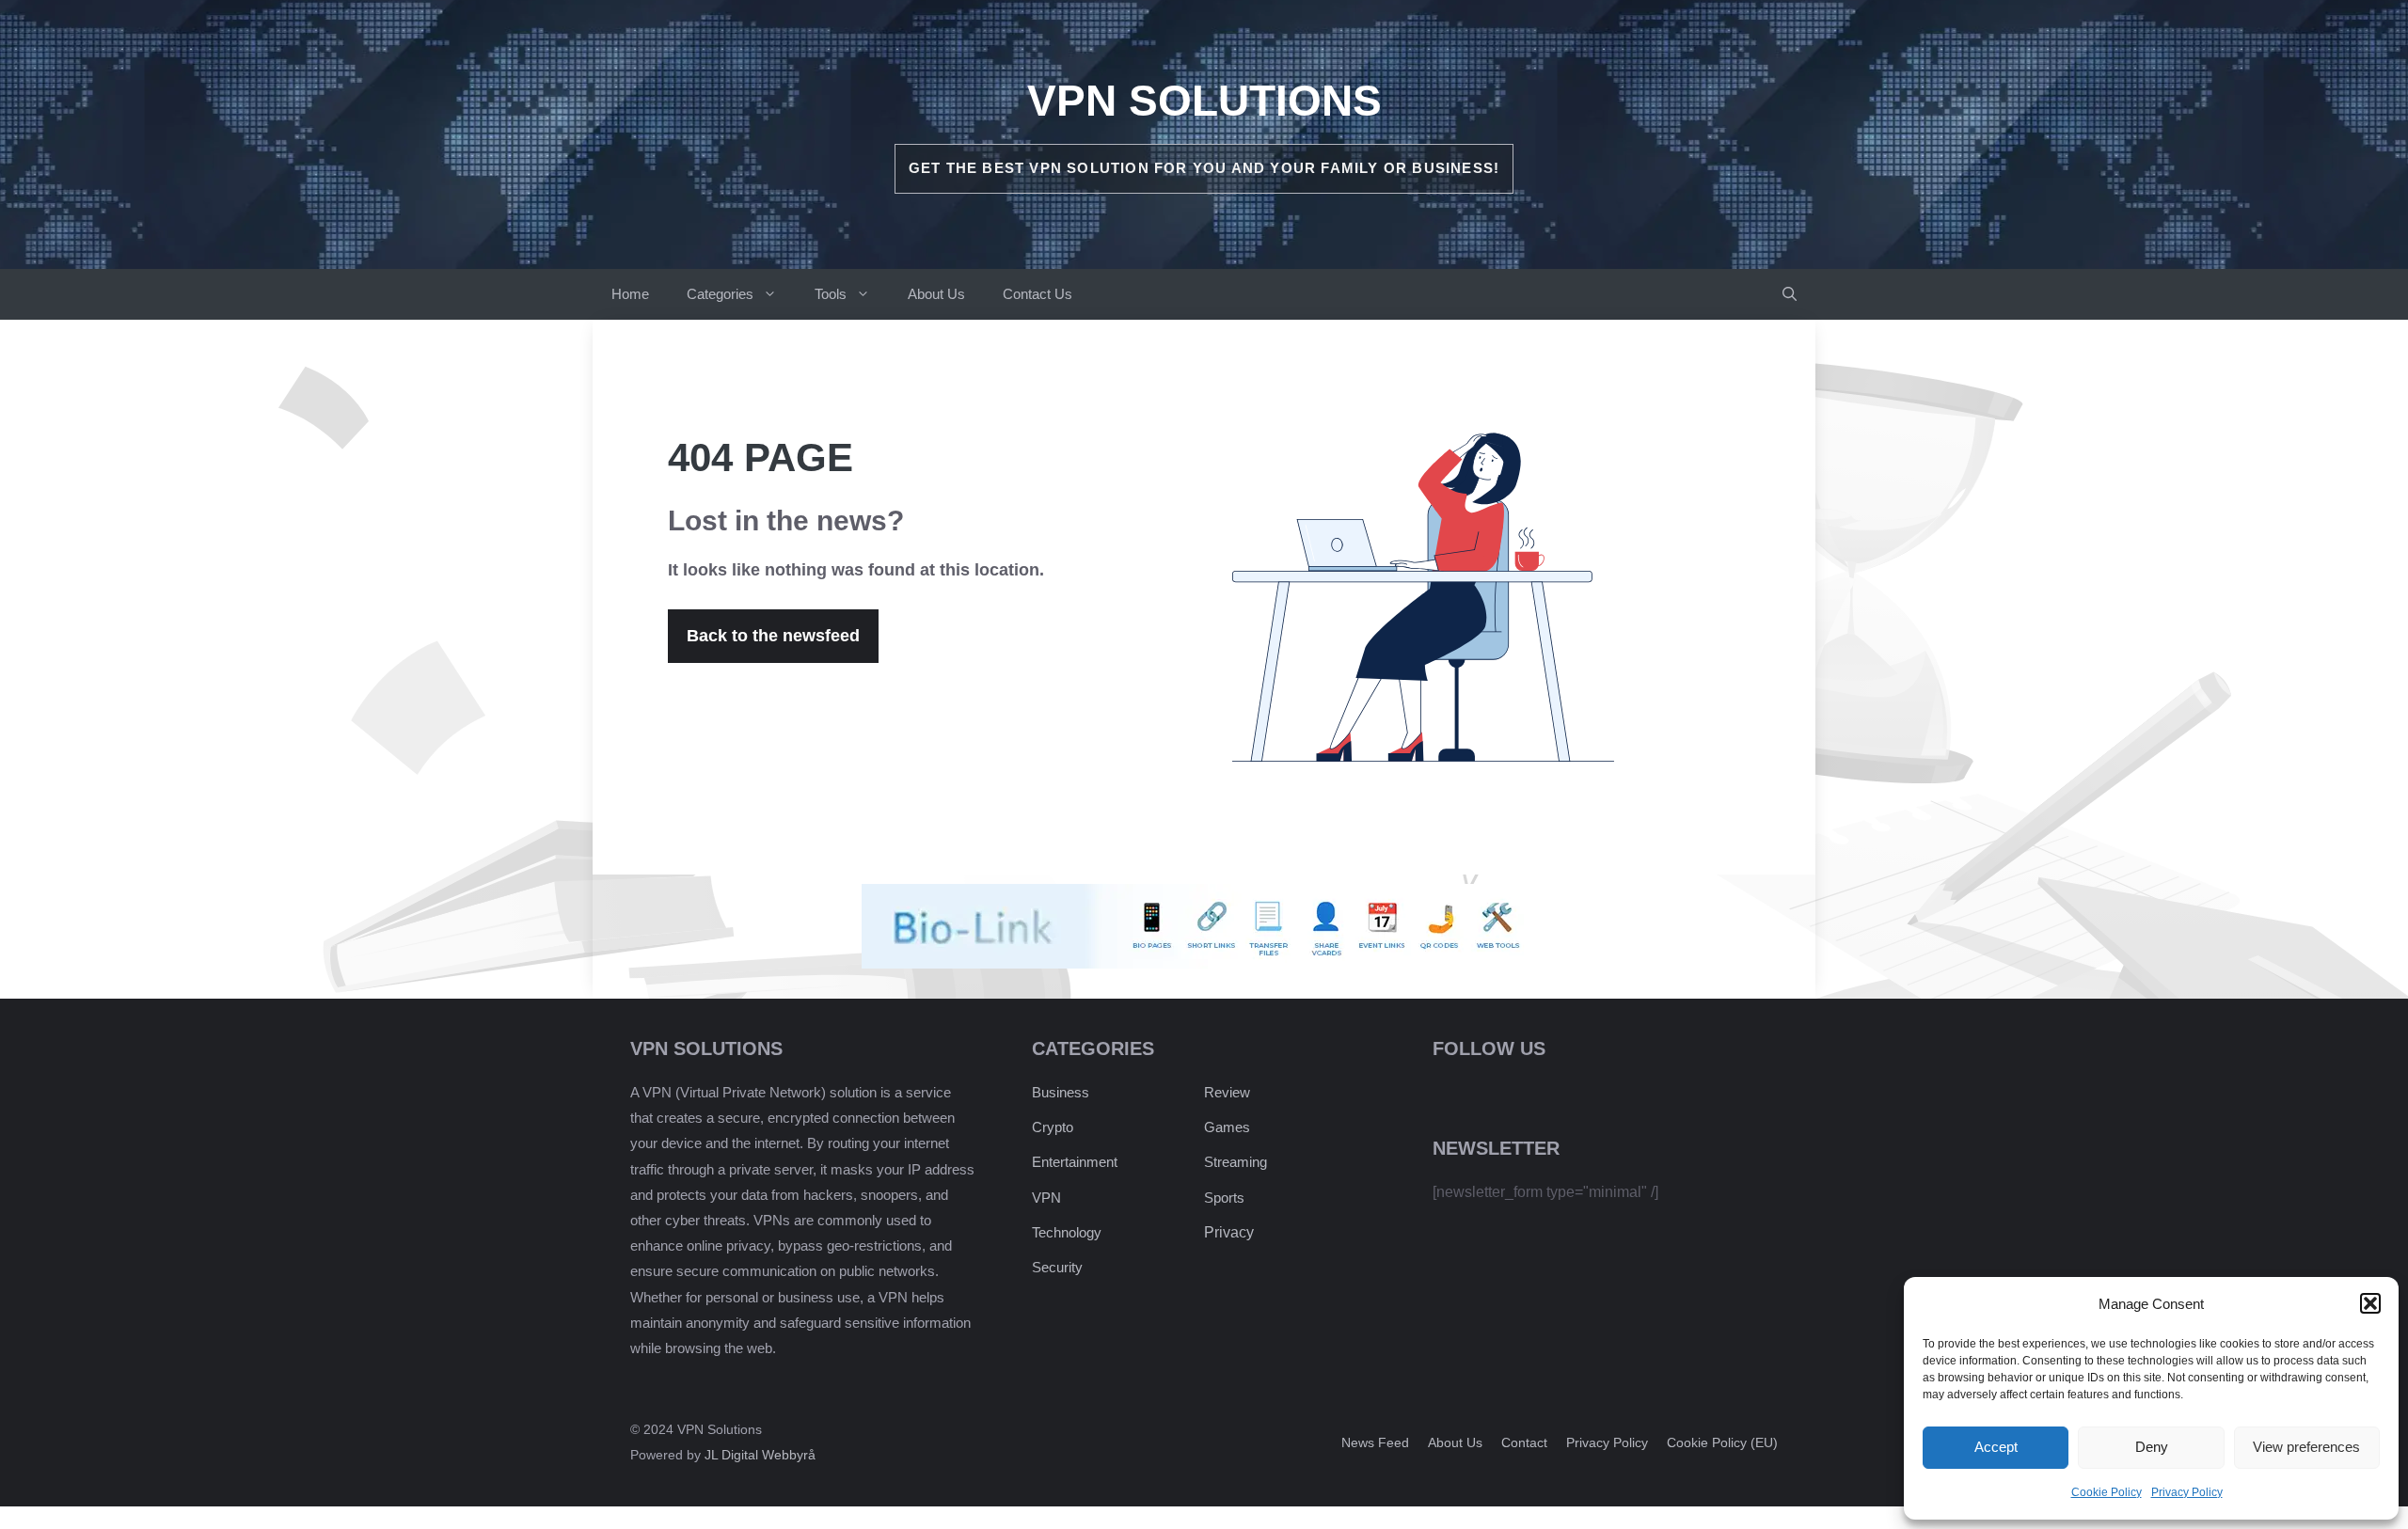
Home (630, 294)
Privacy (1229, 1232)
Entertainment (1075, 1162)
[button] (2370, 1303)
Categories (720, 294)
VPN (1046, 1198)
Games (1227, 1127)
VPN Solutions (1204, 101)
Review (1227, 1092)
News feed (1375, 1442)
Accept (1996, 1447)
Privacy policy (1607, 1442)
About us (1455, 1442)
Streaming (1236, 1162)
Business (1061, 1092)
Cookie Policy (2107, 1492)
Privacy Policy (2187, 1492)
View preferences (2306, 1447)
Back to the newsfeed (773, 636)
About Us (936, 294)
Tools (831, 294)
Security (1057, 1267)
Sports (1224, 1198)
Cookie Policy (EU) (1722, 1442)
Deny (2152, 1447)
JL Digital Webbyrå (760, 1455)
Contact (1524, 1442)
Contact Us (1038, 294)
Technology (1067, 1232)
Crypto (1053, 1127)
